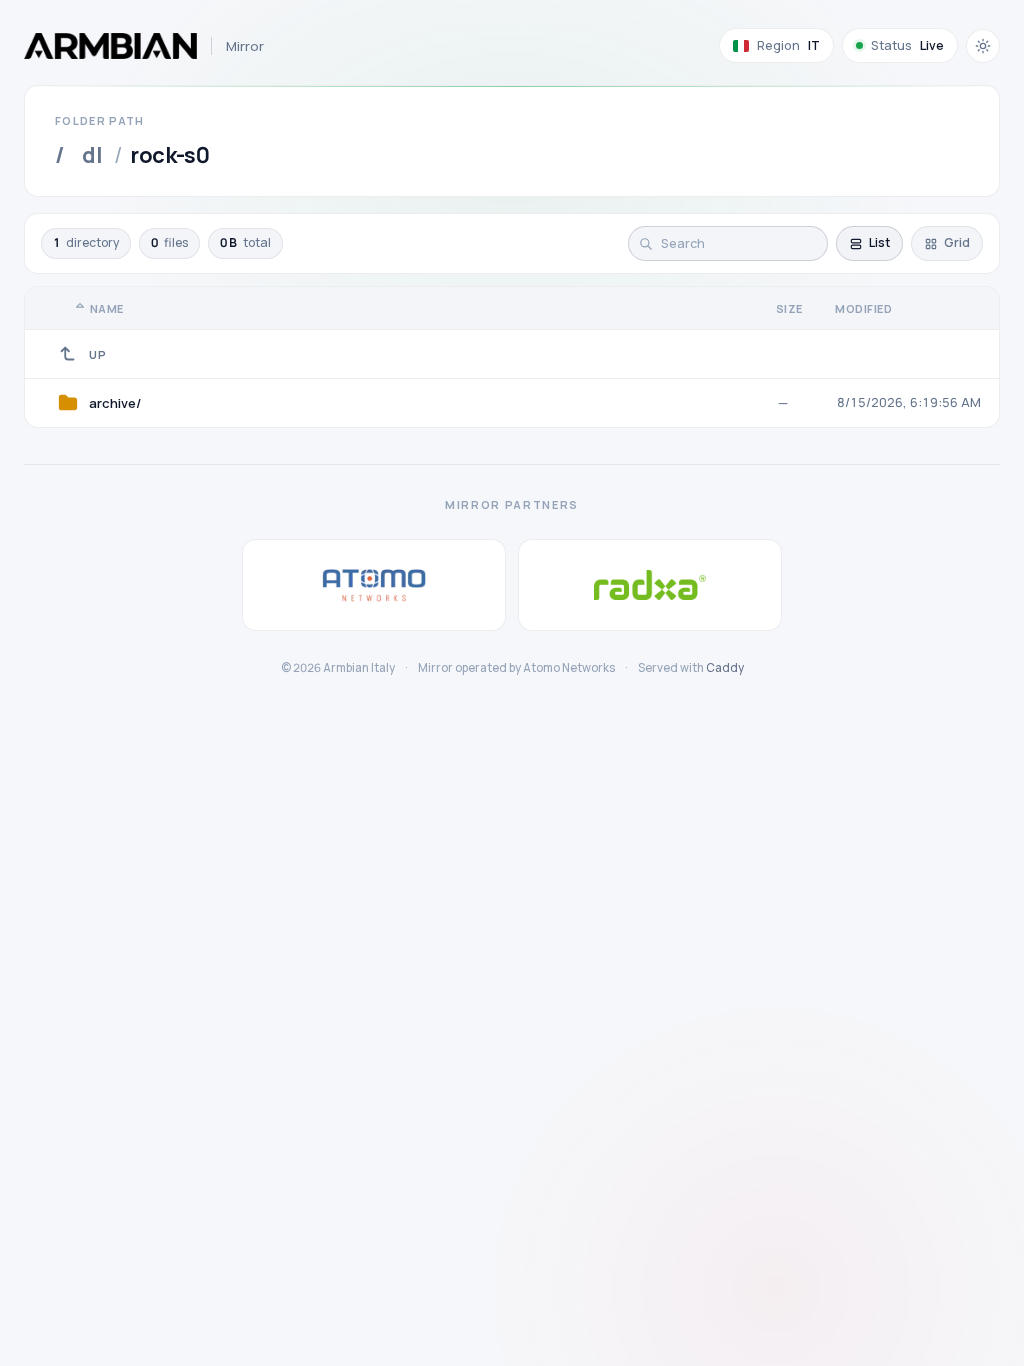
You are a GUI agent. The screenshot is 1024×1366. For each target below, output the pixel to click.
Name (107, 308)
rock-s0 (169, 155)
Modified (863, 308)
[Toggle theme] (983, 46)
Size (789, 308)
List (879, 242)
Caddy (725, 667)
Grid (957, 242)
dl (92, 155)
